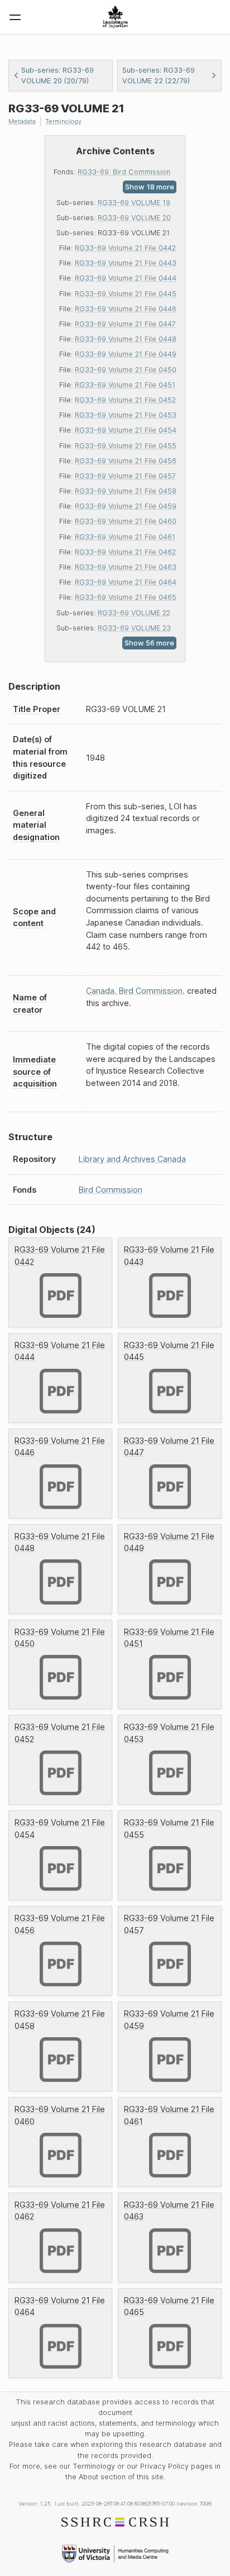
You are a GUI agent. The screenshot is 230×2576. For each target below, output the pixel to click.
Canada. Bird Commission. (135, 991)
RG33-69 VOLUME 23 (134, 628)
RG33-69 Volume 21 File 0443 (126, 263)
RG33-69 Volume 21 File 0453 (126, 415)
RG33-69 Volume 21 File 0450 (126, 370)
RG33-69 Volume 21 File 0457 (125, 476)
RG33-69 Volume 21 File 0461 (125, 537)
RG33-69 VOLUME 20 (134, 218)
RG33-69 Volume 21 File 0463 (126, 567)
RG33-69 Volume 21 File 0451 (125, 385)
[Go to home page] (115, 17)
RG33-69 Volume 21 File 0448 (126, 339)
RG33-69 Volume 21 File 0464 (126, 582)
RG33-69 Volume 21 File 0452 (125, 400)
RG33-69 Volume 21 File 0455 (126, 446)
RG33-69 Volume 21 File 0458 (126, 491)
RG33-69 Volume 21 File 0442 (125, 248)
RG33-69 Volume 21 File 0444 (126, 278)
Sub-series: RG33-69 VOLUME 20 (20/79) (57, 75)
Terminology (63, 121)
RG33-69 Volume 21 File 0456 (126, 461)
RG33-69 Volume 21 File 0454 (126, 430)
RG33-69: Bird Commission (124, 172)
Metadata (22, 121)
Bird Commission (111, 1190)
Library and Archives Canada (132, 1159)
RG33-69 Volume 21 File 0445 (126, 294)
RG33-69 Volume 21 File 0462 (125, 552)
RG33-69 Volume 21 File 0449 (126, 354)
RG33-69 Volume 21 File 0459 (126, 506)
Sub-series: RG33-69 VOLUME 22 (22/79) (159, 75)
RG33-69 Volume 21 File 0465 (126, 597)
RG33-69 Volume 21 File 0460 (126, 521)
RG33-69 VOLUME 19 (134, 203)
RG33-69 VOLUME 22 (134, 613)
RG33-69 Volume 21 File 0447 (125, 324)
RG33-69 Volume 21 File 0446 (126, 309)
